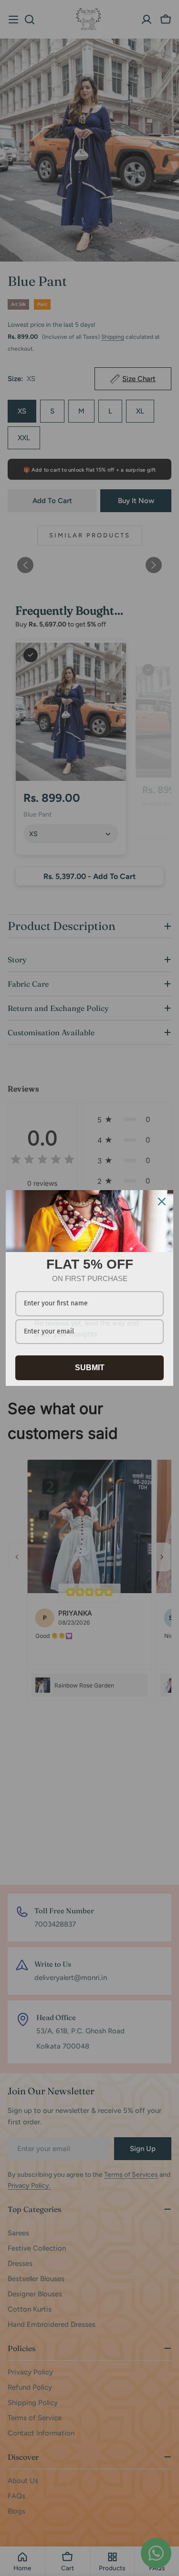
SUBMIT (90, 1368)
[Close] (162, 1202)
